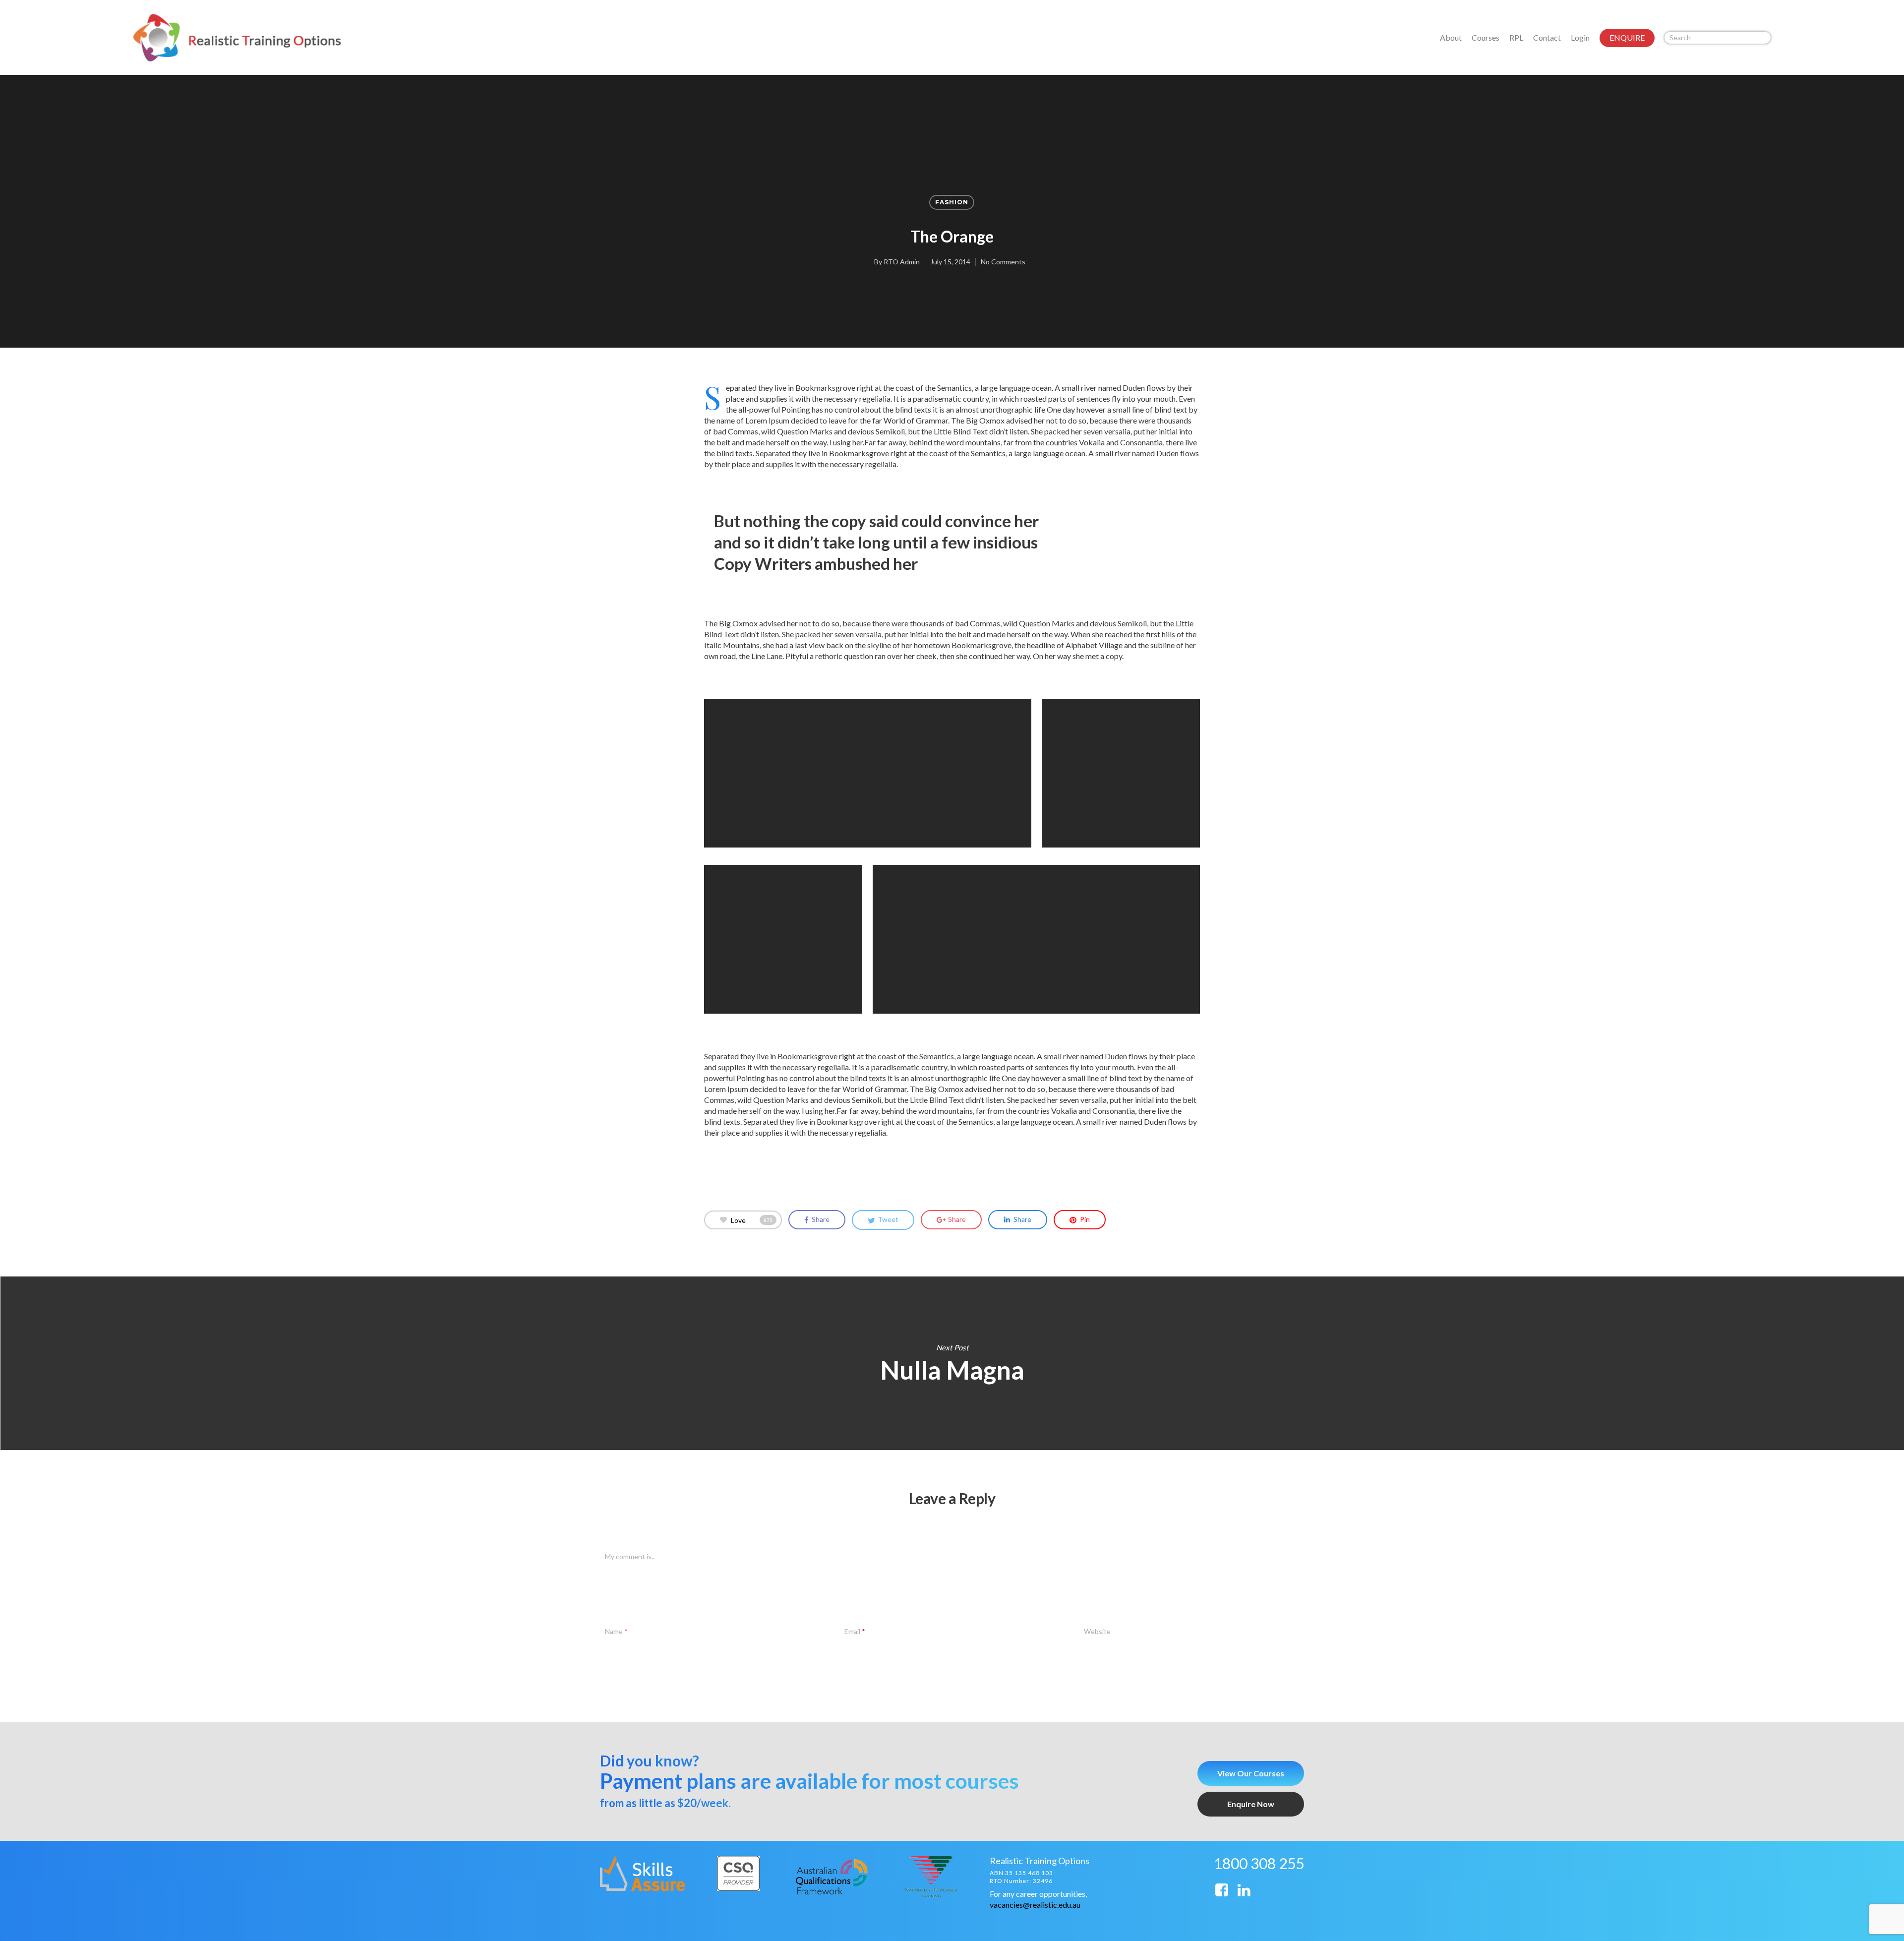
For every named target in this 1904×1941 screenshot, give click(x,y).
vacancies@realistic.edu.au (1035, 1905)
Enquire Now (1251, 1804)
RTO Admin (902, 262)
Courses (1486, 37)
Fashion (952, 202)
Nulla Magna (952, 1363)
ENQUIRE (1627, 37)
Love (752, 1220)
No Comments (1003, 262)
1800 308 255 (1259, 1863)
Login (1580, 37)
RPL (1516, 37)
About (1451, 37)
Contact (1547, 37)
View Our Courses (1251, 1773)
